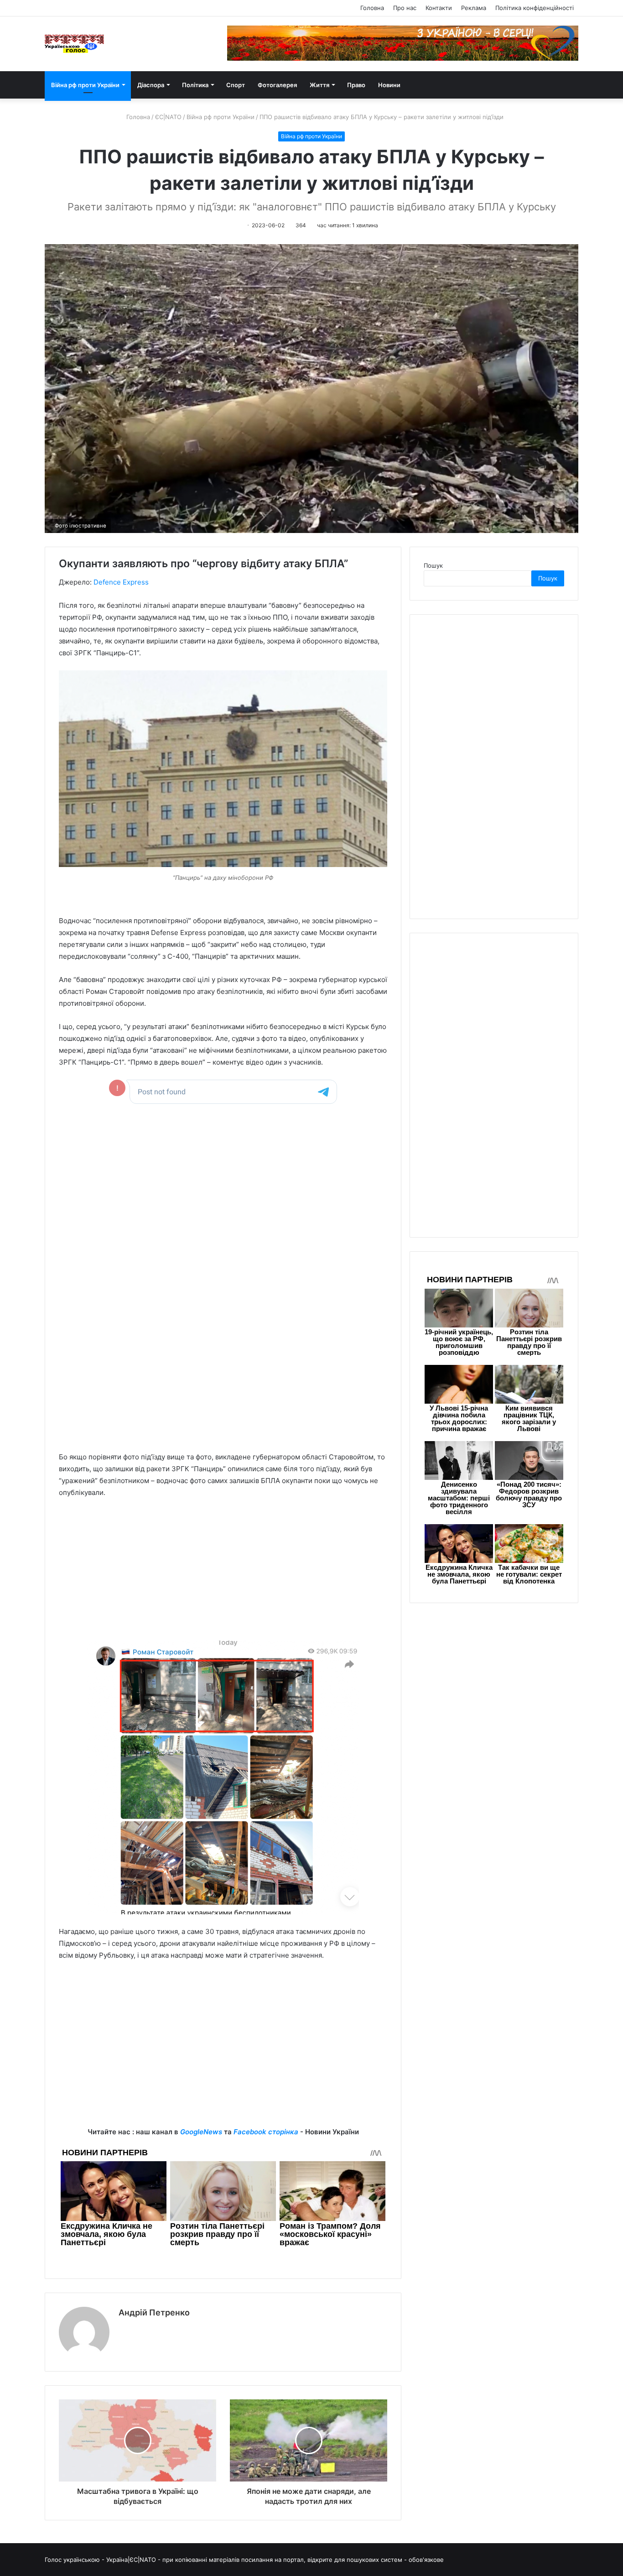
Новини (389, 85)
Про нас (405, 8)
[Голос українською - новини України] (74, 44)
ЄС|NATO (168, 117)
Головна (372, 8)
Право (356, 85)
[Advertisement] (223, 1574)
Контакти (439, 8)
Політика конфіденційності (535, 8)
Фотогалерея (277, 85)
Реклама (474, 8)
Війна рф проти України (85, 85)
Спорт (236, 85)
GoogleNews (201, 2132)
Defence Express (121, 582)
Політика (195, 85)
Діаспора (151, 85)
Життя (319, 85)
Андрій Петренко (154, 2312)
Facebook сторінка (266, 2132)
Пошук (433, 565)
